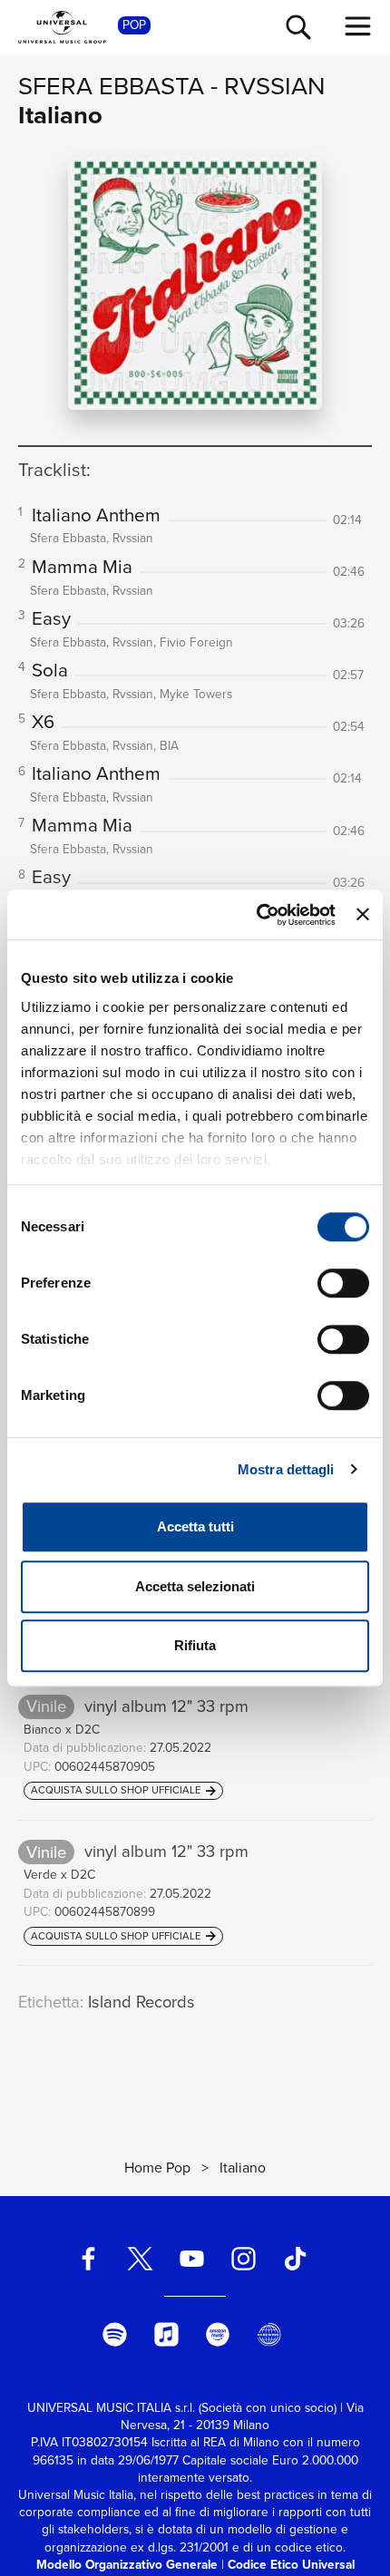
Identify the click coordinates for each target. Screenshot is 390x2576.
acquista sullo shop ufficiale (117, 1790)
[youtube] (192, 2259)
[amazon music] (218, 2334)
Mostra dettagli (286, 1469)
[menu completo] (358, 26)
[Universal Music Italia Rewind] (269, 2334)
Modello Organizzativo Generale (127, 2564)
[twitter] (141, 2259)
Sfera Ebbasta (111, 86)
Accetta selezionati (195, 1586)
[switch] (343, 1283)
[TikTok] (295, 2259)
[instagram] (243, 2259)
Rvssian (274, 86)
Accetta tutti (195, 1526)
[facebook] (89, 2259)
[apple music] (166, 2334)
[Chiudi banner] (363, 915)
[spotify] (114, 2334)
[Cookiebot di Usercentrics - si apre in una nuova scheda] (257, 915)
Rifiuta (195, 1645)
